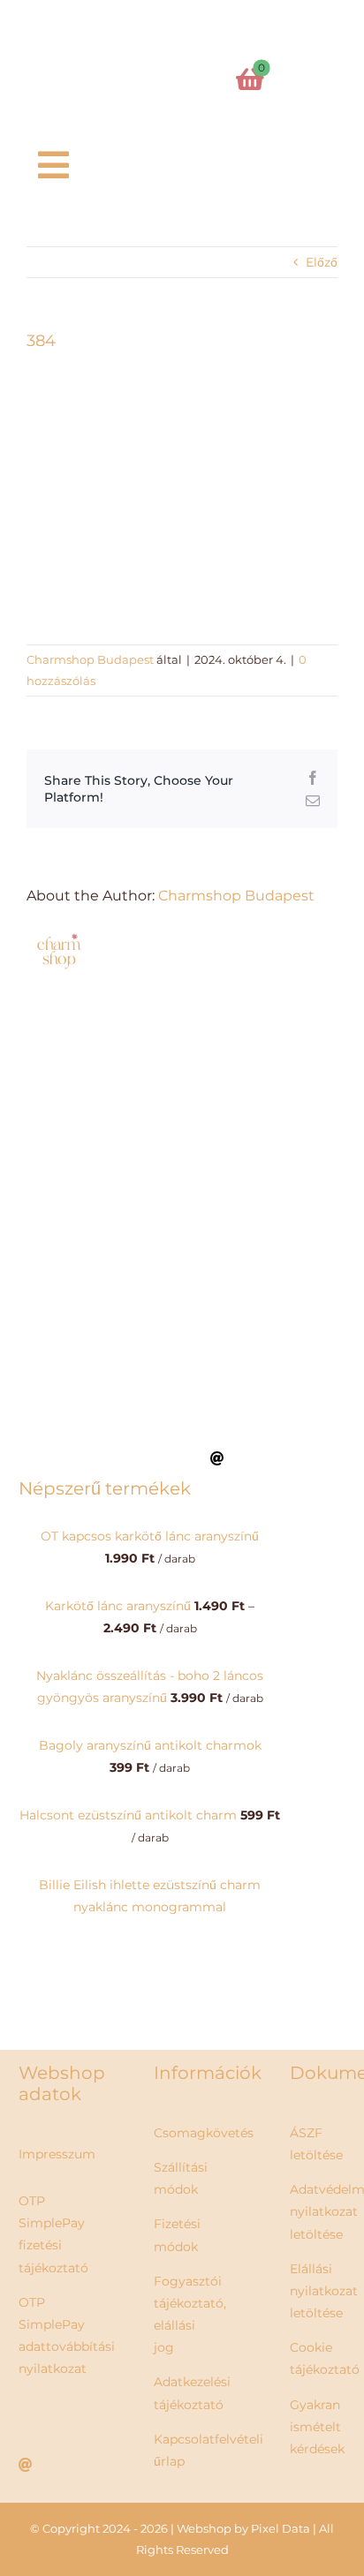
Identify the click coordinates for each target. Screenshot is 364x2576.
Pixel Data (281, 2528)
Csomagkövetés (204, 2133)
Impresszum (57, 2154)
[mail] (217, 1458)
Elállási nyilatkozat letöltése (324, 2291)
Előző (322, 262)
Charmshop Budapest (90, 659)
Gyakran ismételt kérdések (317, 2427)
